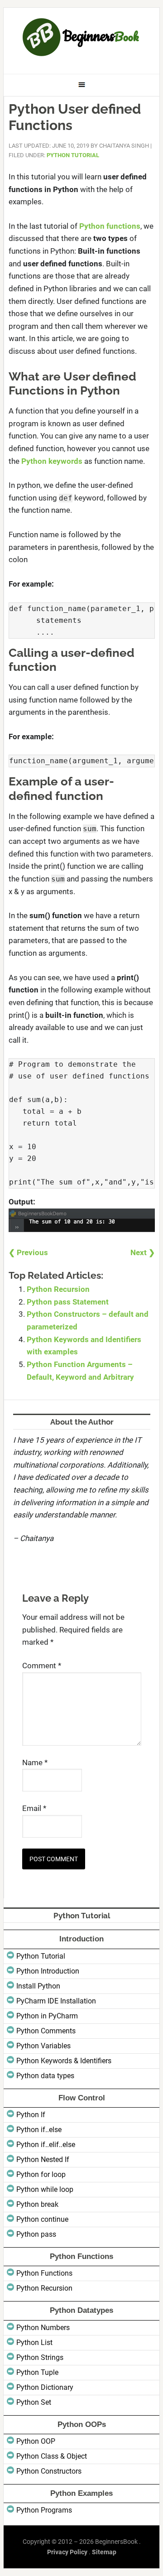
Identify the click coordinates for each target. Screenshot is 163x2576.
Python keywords (52, 461)
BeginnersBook (81, 37)
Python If (31, 2115)
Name (35, 1762)
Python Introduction (48, 1971)
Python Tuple (37, 2372)
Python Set (34, 2402)
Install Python (38, 1986)
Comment (42, 1666)
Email (34, 1808)
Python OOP (36, 2441)
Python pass (36, 2234)
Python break (37, 2204)
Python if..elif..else (46, 2145)
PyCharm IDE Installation (56, 2001)
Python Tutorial (73, 155)
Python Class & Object (52, 2456)
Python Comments (46, 2031)
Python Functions (44, 2273)
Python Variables (43, 2046)
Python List (34, 2342)
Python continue (42, 2219)
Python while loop (45, 2189)
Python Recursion (58, 1289)
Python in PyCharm (47, 2016)
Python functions (110, 226)
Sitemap (104, 2552)
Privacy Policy (67, 2552)
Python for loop (41, 2174)
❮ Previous (28, 1252)
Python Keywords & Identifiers (64, 2061)
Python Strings (40, 2357)
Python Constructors (49, 2471)
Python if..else (39, 2130)
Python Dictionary (45, 2387)
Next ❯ (143, 1252)
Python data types (45, 2076)
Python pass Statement (68, 1302)
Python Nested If (43, 2160)
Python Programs (44, 2510)
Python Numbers (43, 2328)
